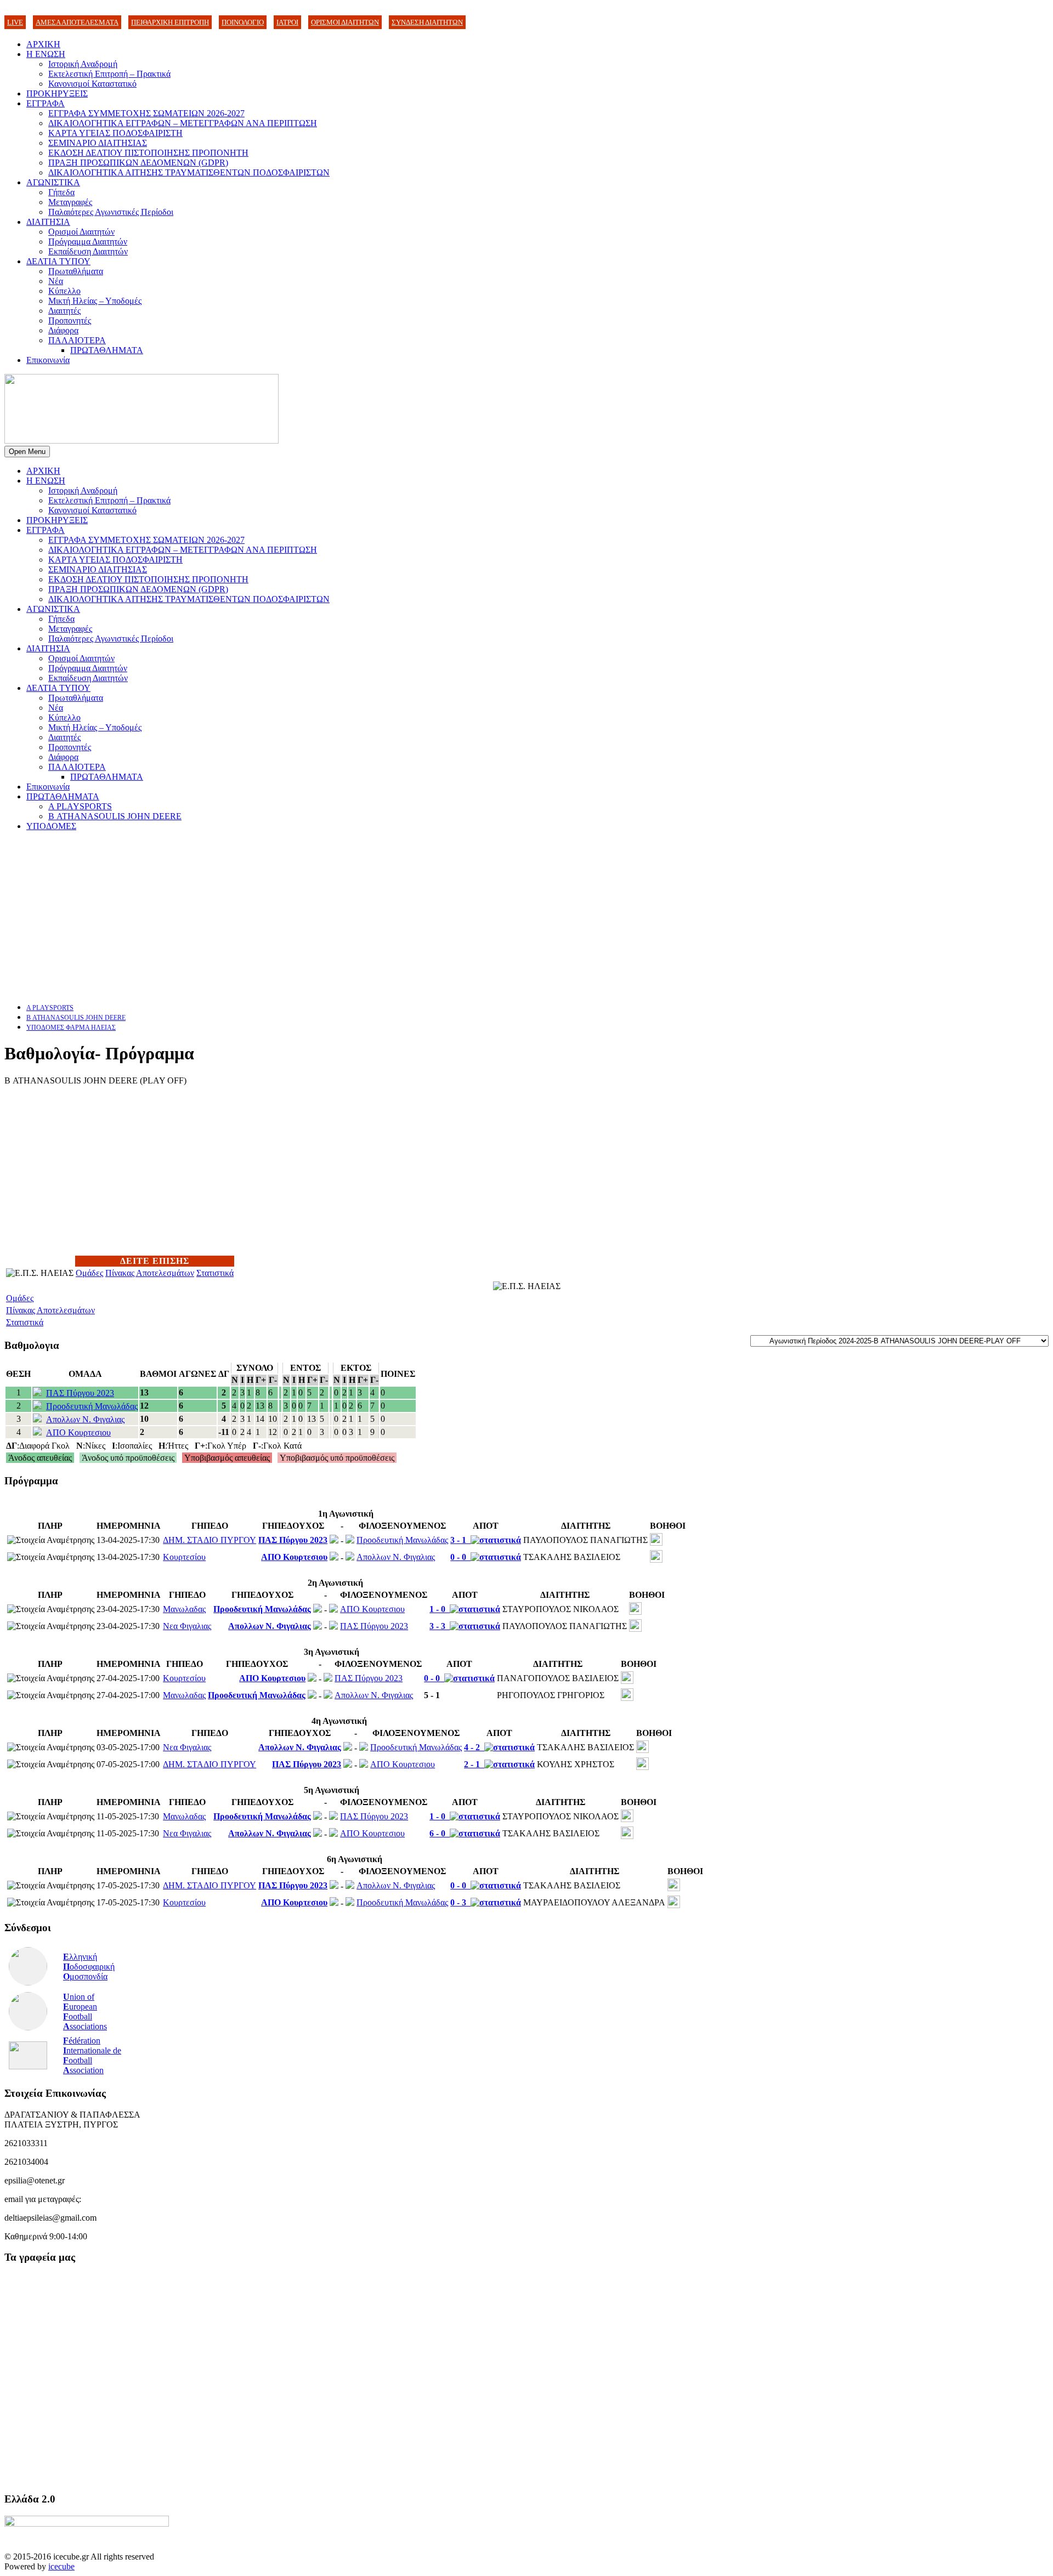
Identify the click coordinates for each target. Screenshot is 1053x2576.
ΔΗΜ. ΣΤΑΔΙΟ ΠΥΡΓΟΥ (210, 1540)
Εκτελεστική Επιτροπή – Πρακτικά (109, 74)
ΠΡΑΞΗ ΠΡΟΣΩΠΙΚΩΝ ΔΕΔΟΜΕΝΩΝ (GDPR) (138, 163)
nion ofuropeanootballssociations (85, 2012)
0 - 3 (460, 1902)
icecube (61, 2566)
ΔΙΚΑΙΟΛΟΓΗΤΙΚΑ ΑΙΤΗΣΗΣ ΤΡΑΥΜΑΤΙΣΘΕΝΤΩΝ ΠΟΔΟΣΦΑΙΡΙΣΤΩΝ (189, 172)
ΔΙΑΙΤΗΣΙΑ (48, 222)
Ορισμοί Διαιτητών (81, 232)
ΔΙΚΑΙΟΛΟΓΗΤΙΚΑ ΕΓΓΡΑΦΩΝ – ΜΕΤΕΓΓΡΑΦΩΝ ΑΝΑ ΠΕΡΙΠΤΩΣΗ (183, 123)
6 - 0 (440, 1833)
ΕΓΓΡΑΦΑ (46, 103)
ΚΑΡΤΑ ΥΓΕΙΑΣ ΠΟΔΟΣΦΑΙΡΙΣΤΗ (115, 133)
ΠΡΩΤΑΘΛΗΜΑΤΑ (107, 350)
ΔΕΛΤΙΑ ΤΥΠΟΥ (58, 261)
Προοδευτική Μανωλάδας (92, 1406)
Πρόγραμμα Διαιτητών (88, 242)
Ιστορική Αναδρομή (83, 64)
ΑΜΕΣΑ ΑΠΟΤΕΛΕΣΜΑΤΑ (77, 22)
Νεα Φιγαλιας (187, 1626)
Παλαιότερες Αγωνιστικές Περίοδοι (111, 212)
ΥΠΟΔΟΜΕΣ (51, 826)
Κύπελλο (64, 291)
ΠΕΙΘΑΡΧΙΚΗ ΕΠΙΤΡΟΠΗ (170, 22)
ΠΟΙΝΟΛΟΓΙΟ (243, 22)
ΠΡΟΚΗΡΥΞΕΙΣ (57, 93)
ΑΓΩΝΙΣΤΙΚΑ (53, 182)
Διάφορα (63, 330)
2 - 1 (474, 1764)
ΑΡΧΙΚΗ (43, 44)
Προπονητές (70, 320)
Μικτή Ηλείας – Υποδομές (95, 301)
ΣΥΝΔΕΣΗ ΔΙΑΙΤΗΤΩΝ (427, 22)
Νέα (56, 281)
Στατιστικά (215, 1273)
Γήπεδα (61, 192)
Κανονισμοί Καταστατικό (92, 84)
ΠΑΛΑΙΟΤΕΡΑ (77, 340)
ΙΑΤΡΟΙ (287, 22)
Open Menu (27, 452)
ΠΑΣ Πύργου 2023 (80, 1393)
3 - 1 (460, 1540)
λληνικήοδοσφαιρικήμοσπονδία (89, 1967)
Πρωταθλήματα (76, 271)
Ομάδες (89, 1273)
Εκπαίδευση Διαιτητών (88, 251)
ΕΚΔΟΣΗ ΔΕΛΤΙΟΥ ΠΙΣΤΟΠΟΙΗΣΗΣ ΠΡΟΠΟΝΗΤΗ (148, 153)
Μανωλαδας (184, 1609)
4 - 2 (474, 1747)
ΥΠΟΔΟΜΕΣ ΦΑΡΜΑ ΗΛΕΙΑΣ (71, 1028)
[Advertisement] (333, 917)
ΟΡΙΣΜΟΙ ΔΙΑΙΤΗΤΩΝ (345, 22)
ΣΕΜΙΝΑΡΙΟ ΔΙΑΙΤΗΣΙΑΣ (98, 143)
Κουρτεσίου (184, 1557)
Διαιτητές (64, 311)
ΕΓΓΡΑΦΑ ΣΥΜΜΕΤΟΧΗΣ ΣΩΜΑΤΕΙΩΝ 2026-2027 (146, 113)
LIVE (15, 22)
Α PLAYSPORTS (80, 806)
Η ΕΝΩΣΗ (46, 54)
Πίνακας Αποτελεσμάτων (150, 1273)
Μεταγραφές (70, 202)
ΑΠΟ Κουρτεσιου (78, 1432)
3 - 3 (440, 1626)
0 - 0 (460, 1557)
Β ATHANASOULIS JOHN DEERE (115, 816)
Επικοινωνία (48, 360)
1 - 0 (440, 1609)
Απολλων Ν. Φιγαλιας (85, 1419)
